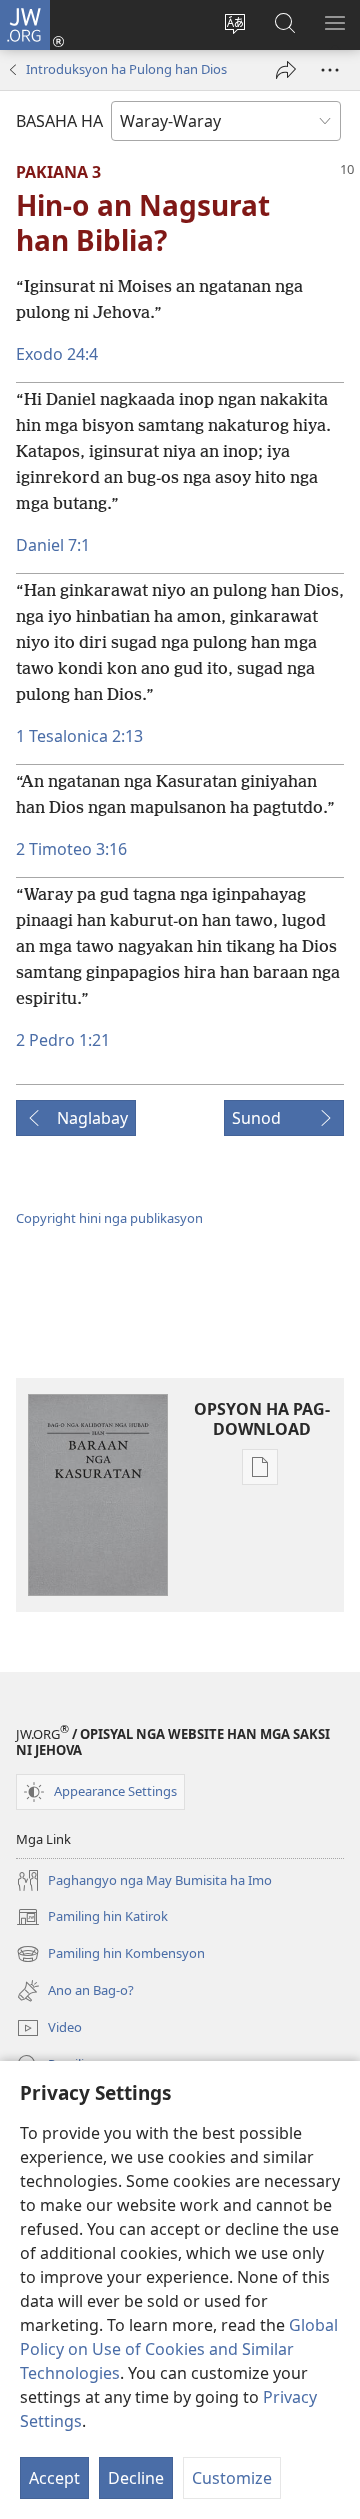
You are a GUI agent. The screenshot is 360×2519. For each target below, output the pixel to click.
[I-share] (286, 70)
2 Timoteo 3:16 (71, 849)
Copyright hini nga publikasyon (109, 1218)
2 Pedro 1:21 (63, 1040)
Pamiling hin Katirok (92, 1918)
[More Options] (330, 70)
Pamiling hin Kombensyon (110, 1955)
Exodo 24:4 (57, 354)
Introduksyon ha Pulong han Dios (126, 69)
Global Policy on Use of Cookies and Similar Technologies (179, 2349)
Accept (54, 2478)
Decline (136, 2478)
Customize (232, 2478)
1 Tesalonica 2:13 (79, 736)
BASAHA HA (59, 121)
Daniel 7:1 (53, 545)
